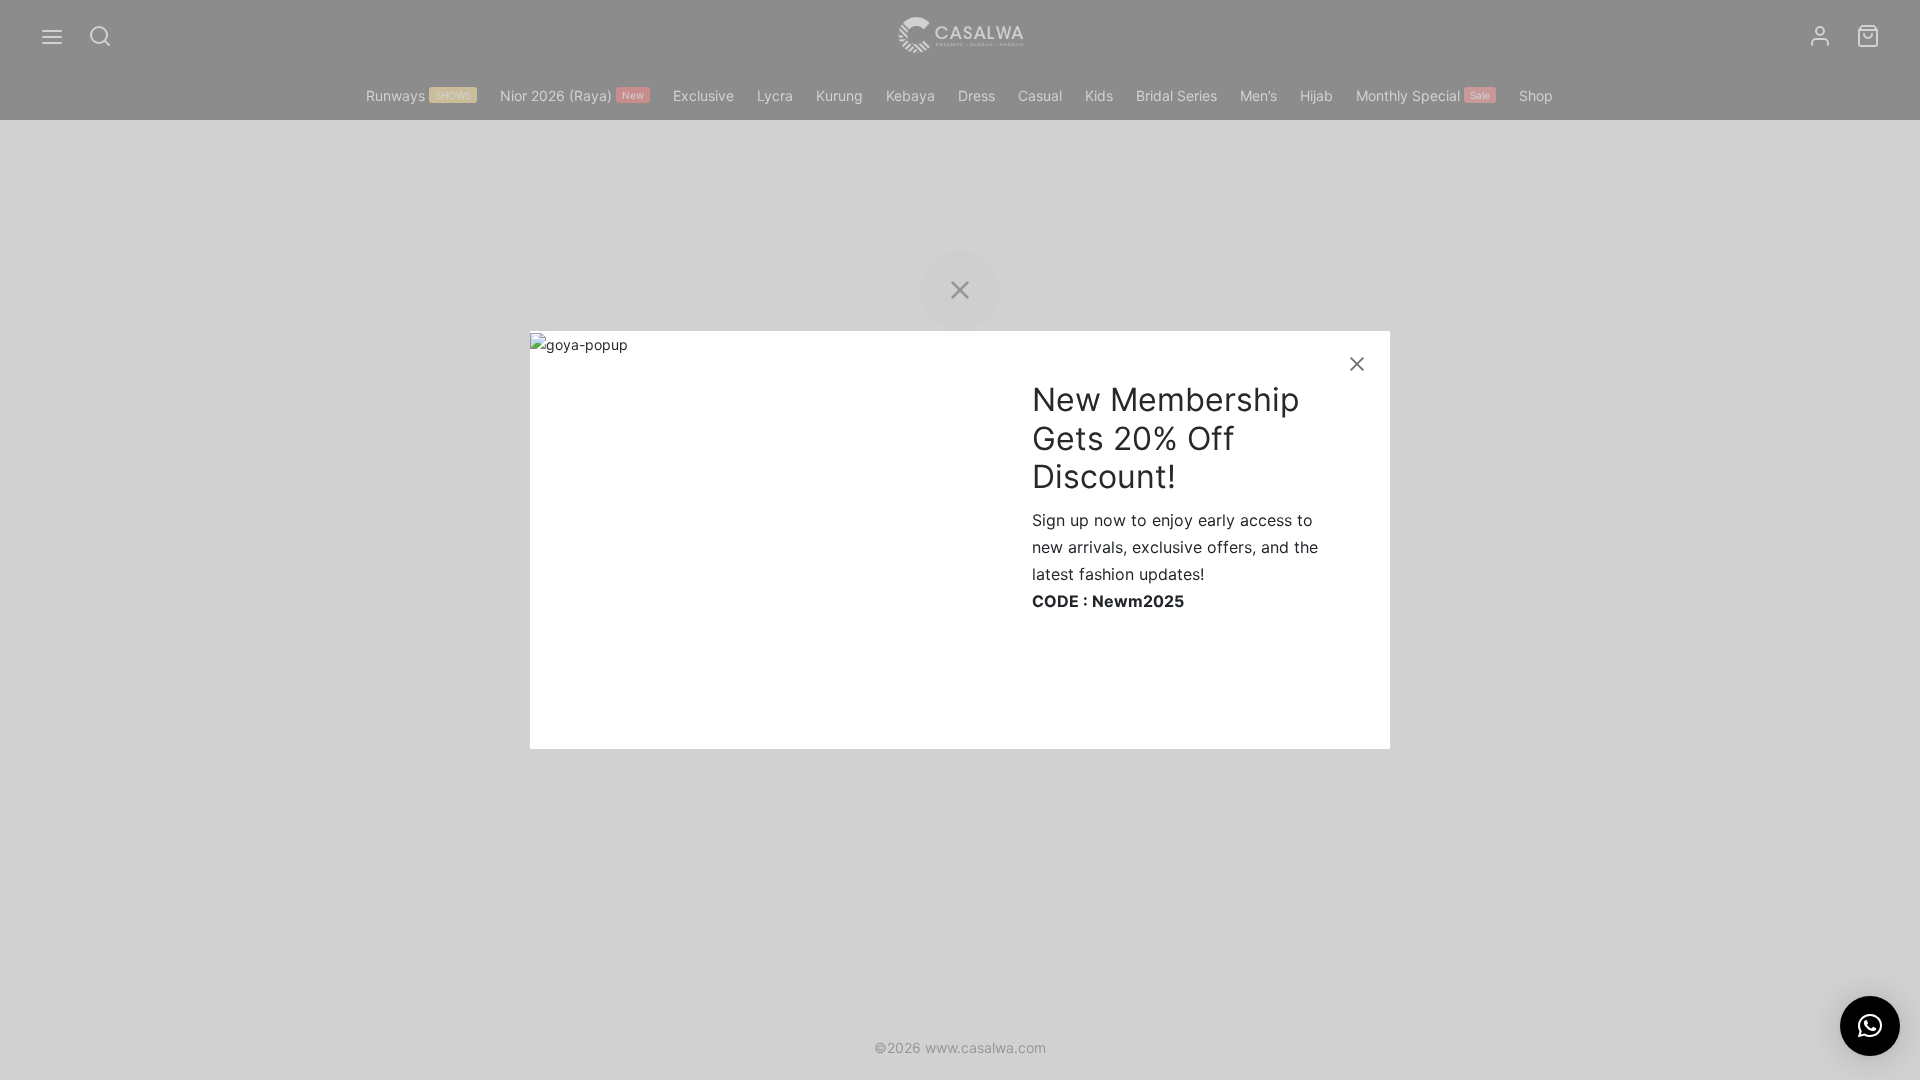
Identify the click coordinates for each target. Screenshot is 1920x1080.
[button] (1870, 1026)
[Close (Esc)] (1357, 364)
